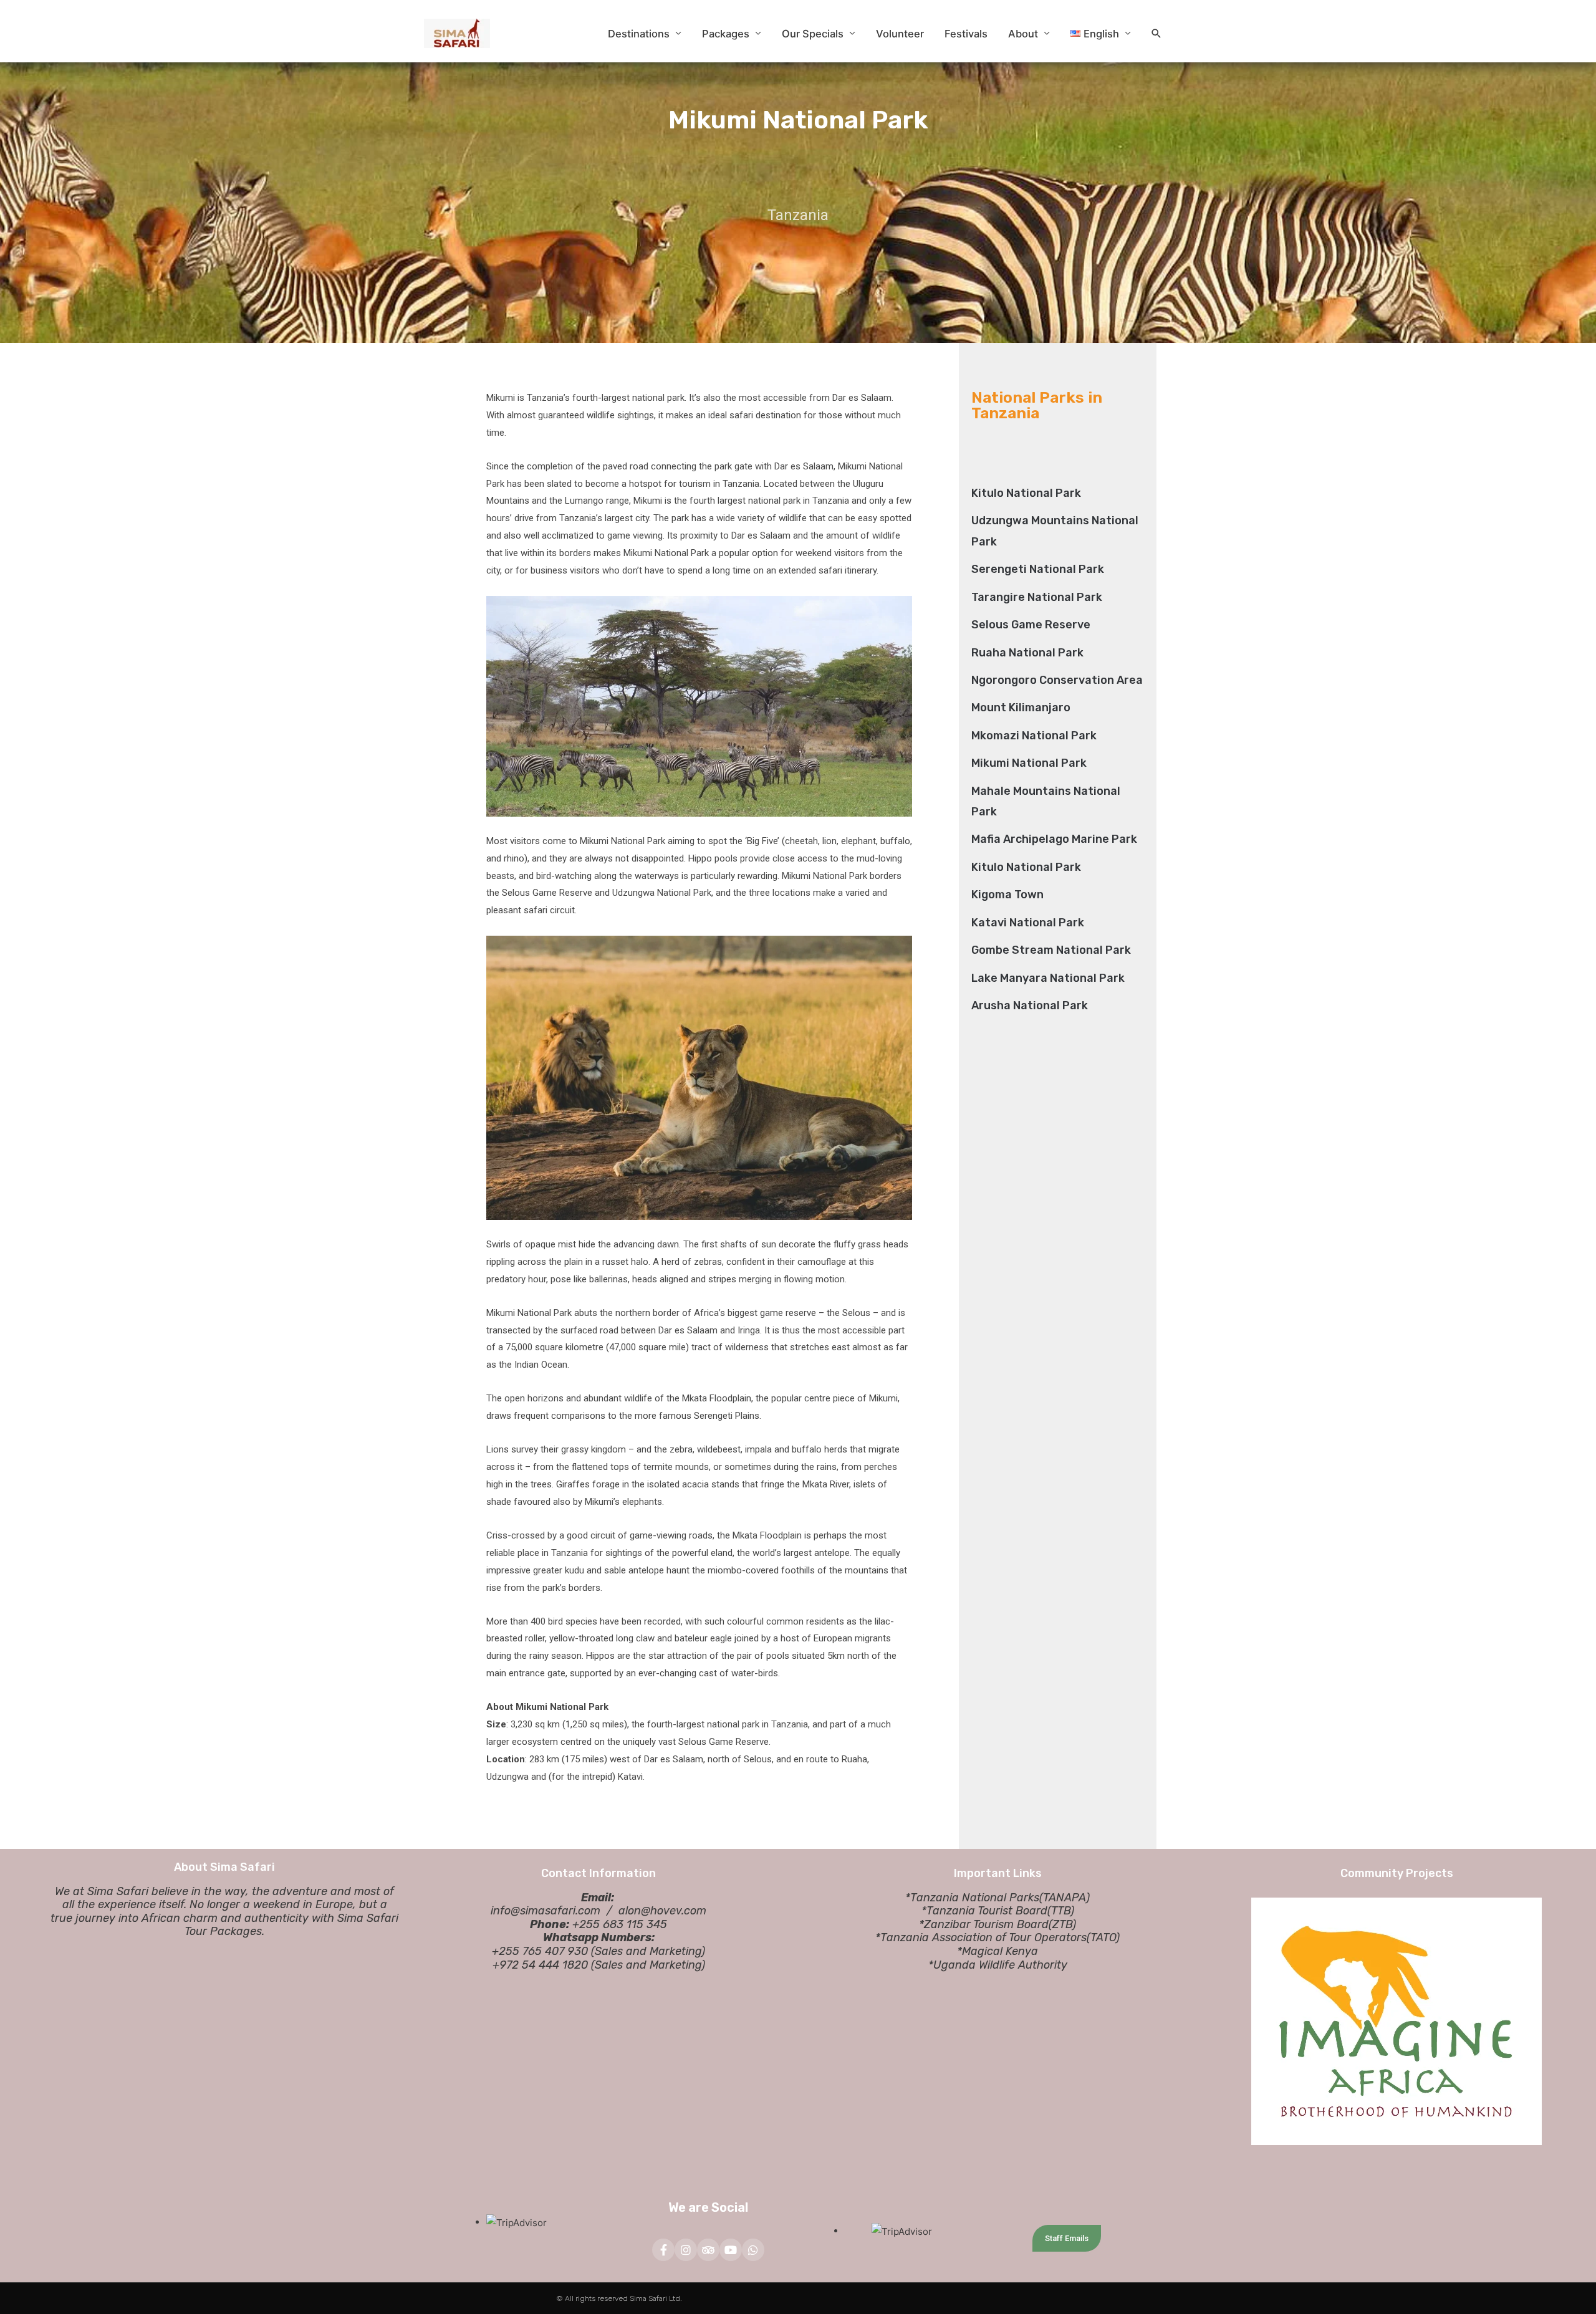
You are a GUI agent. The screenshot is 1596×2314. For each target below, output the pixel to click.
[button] (1156, 34)
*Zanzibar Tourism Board (984, 1924)
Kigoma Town (1007, 895)
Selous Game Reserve (1031, 625)
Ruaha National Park (1027, 653)
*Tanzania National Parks (972, 1898)
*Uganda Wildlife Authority (998, 1965)
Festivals (966, 34)
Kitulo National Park (1026, 493)
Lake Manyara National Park (1048, 978)
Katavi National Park (1028, 923)
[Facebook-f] (663, 2250)
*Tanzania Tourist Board (984, 1911)
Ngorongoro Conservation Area (1057, 680)
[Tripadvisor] (708, 2250)
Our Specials (813, 34)
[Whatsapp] (753, 2250)
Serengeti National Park (1038, 569)
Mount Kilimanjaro (1021, 708)
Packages (726, 34)
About (1023, 34)
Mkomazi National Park (1034, 736)
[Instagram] (686, 2250)
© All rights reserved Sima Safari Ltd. (619, 2298)
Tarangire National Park (1037, 597)
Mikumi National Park (1029, 763)
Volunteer (900, 34)
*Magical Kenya (997, 1951)
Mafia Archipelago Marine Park (1054, 839)
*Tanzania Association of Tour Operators (981, 1937)
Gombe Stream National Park (1051, 950)
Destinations (639, 34)
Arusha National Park (1030, 1006)
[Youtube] (731, 2250)
